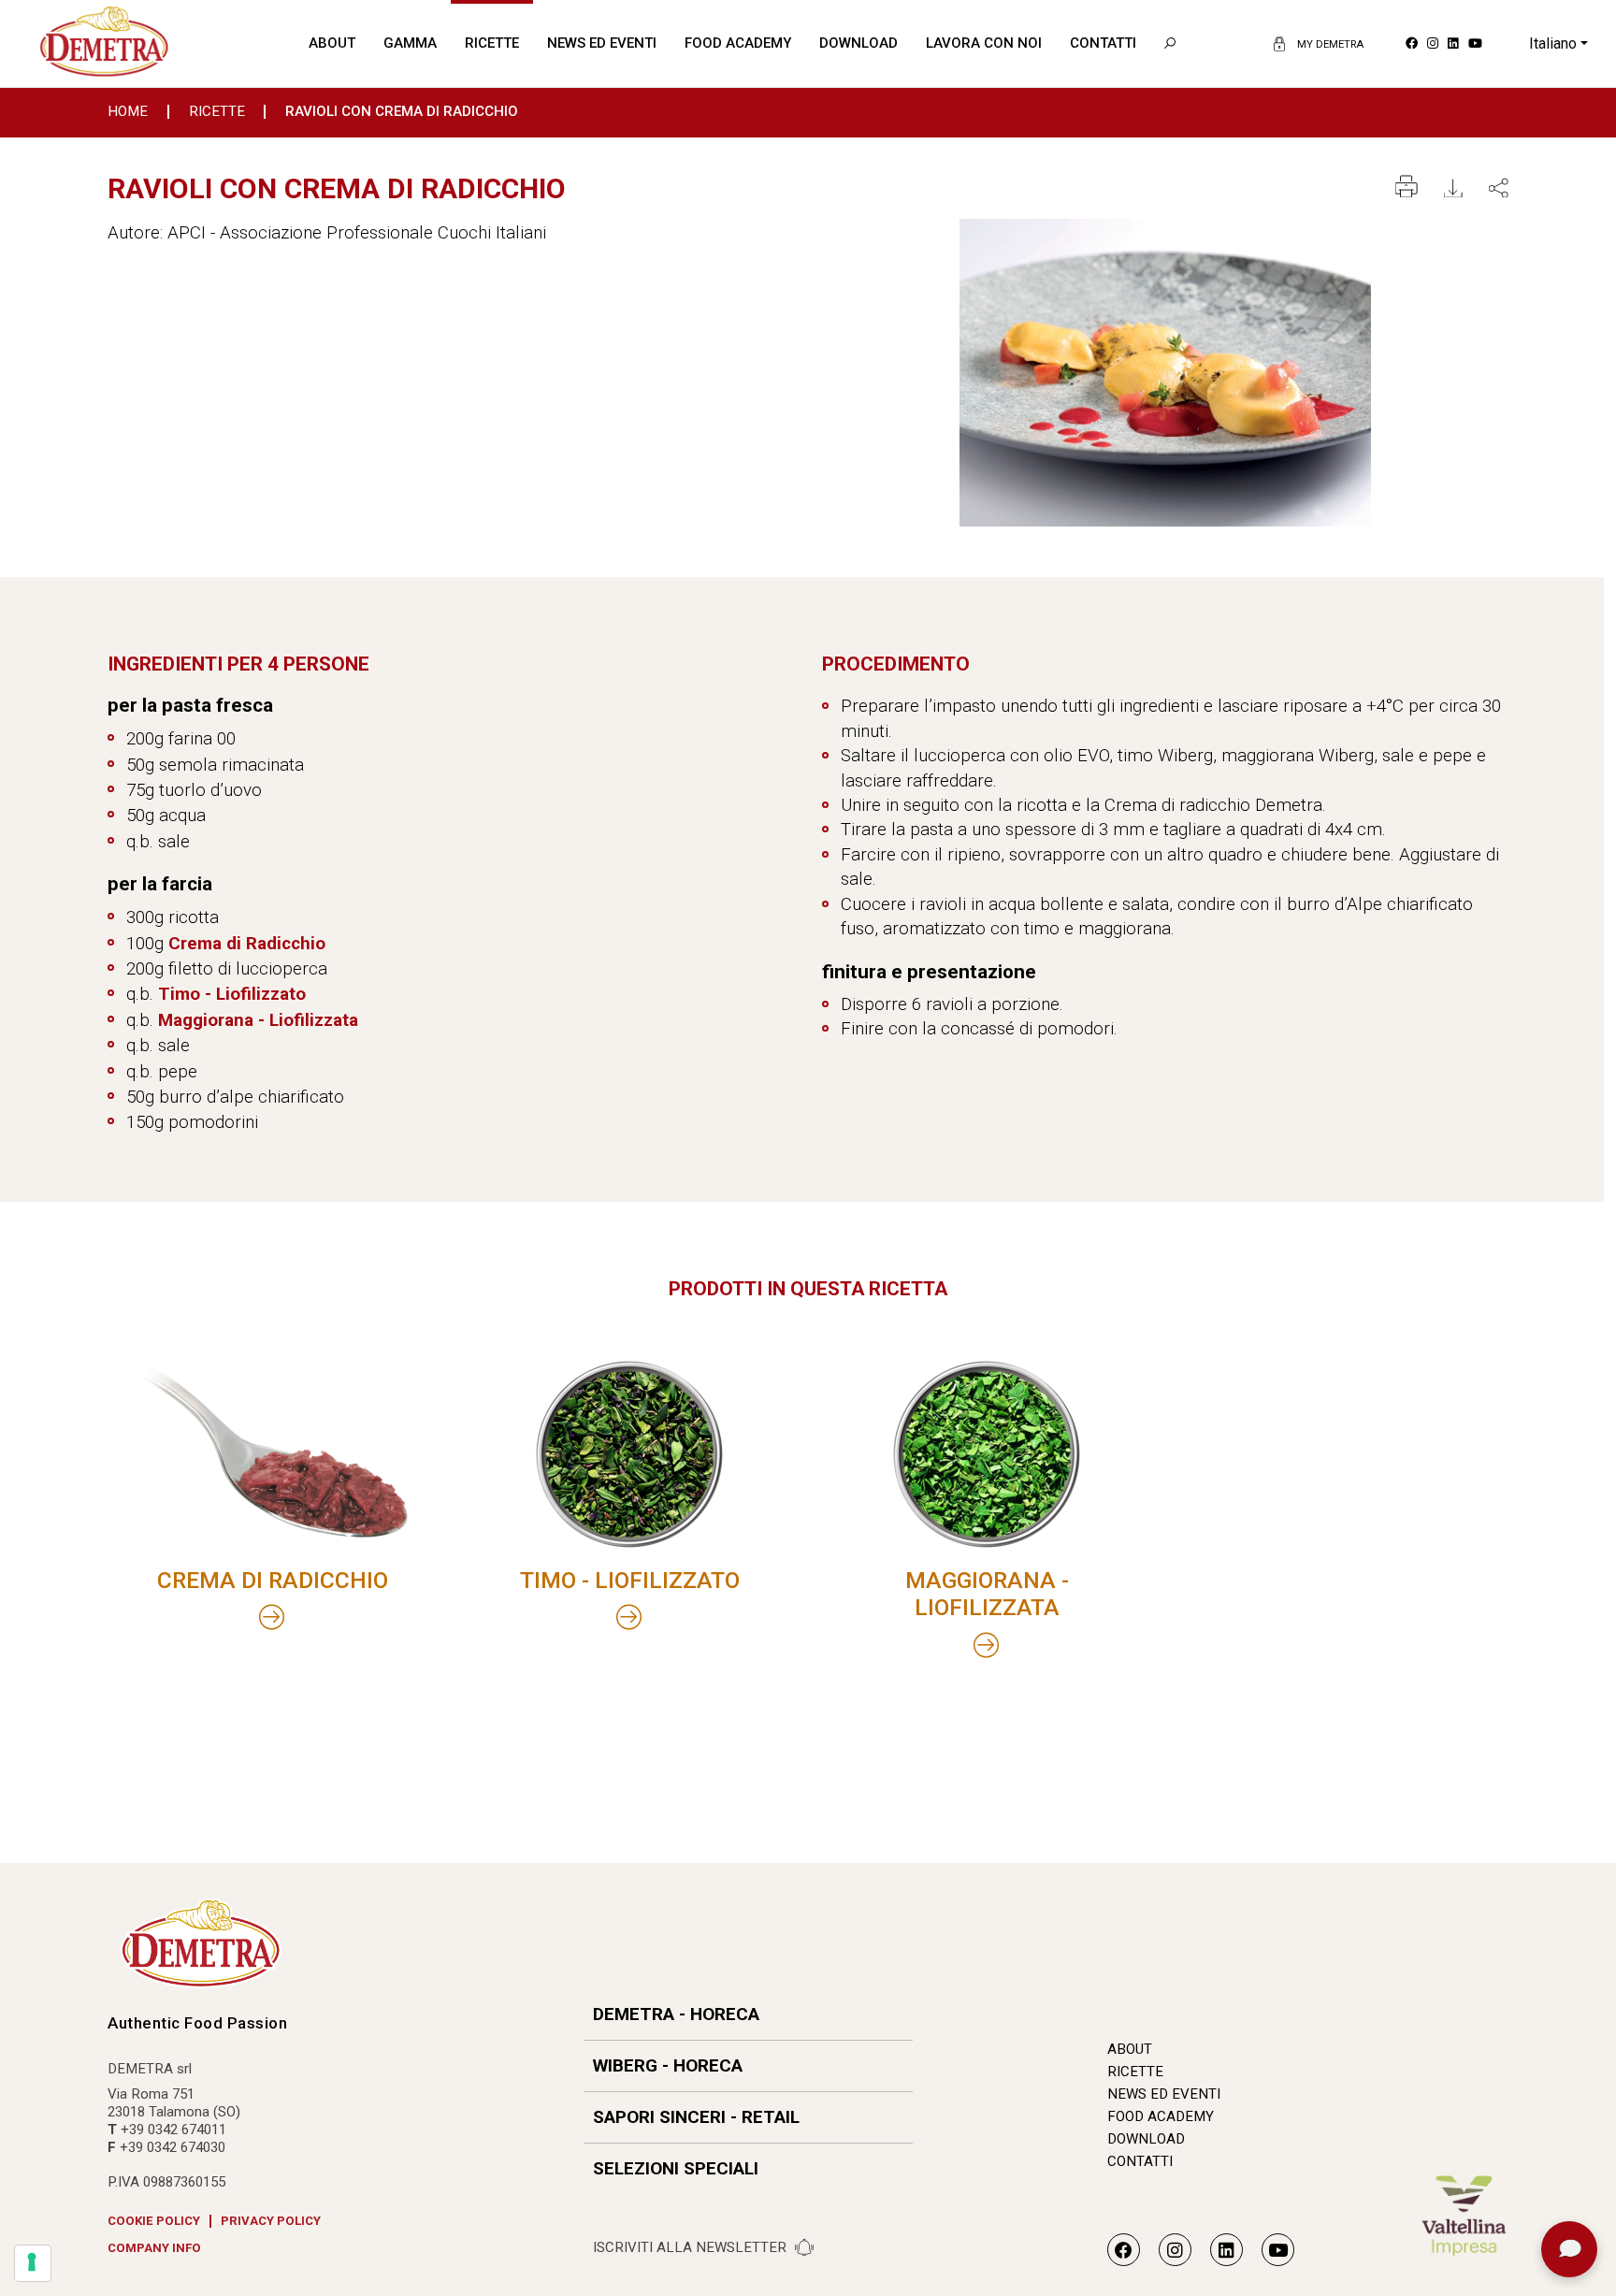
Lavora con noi (984, 43)
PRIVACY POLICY (271, 2221)
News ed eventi (602, 43)
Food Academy (738, 43)
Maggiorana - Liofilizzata (258, 1020)
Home (128, 112)
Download (858, 43)
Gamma (410, 43)
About (332, 43)
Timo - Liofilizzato (232, 994)
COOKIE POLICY (154, 2221)
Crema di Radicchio (247, 943)
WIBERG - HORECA (668, 2065)
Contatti (1103, 43)
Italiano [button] (1553, 43)
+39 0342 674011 (173, 2130)
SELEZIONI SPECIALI (676, 2168)
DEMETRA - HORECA (676, 2014)
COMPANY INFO (154, 2248)
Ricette (492, 43)
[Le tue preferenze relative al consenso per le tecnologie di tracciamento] (33, 2263)
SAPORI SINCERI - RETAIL (696, 2117)
